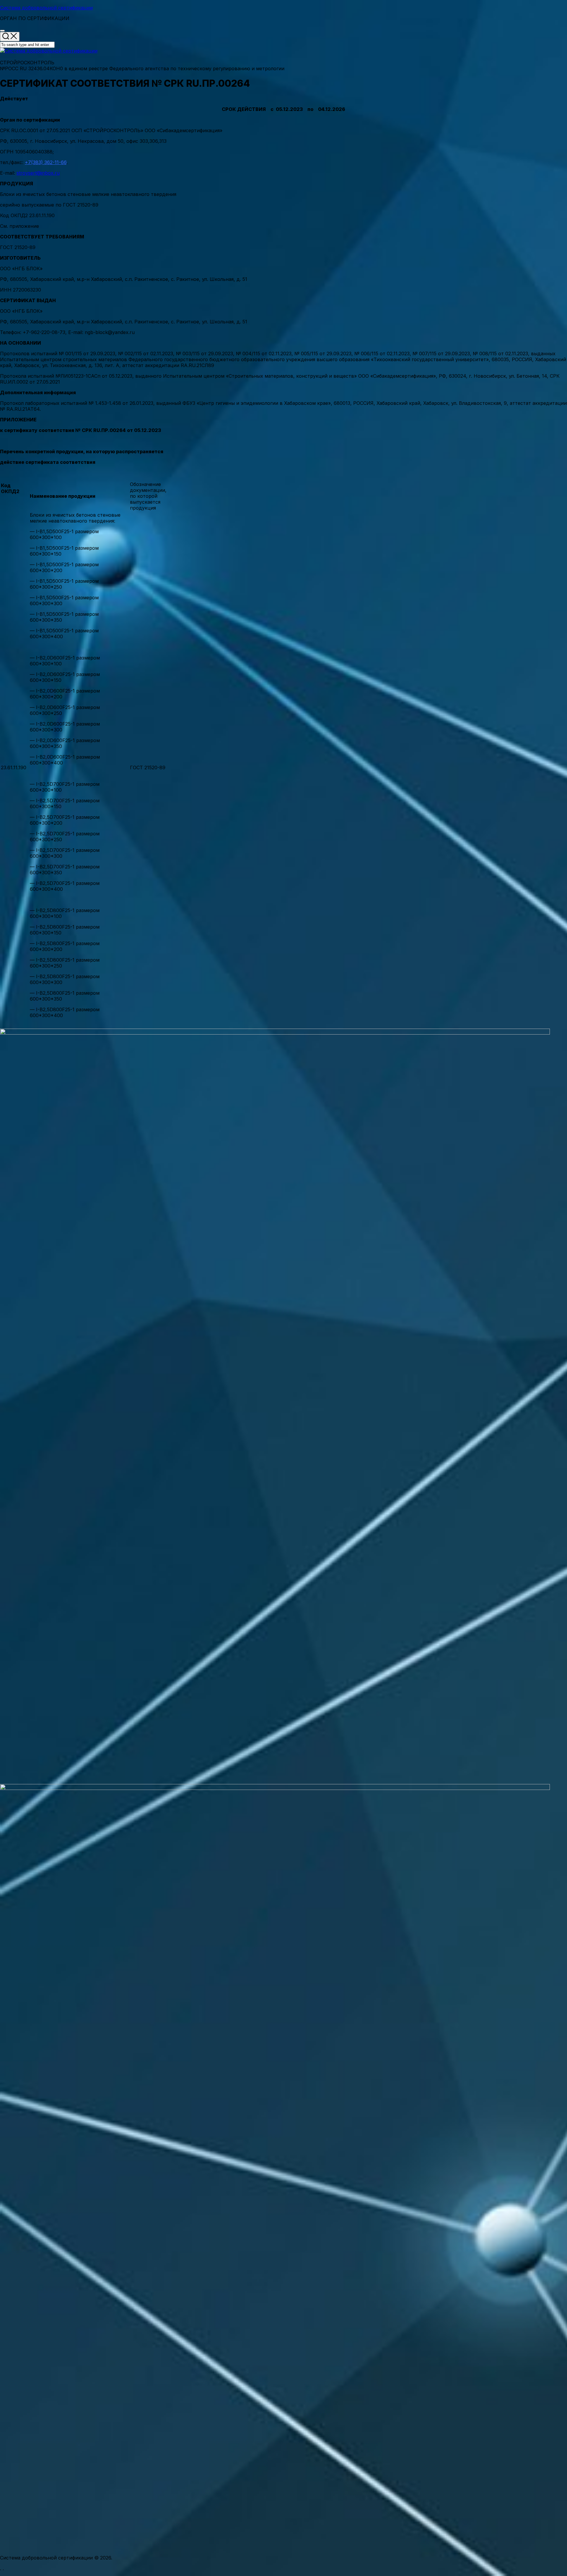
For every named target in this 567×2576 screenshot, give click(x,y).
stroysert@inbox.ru (38, 173)
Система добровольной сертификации (46, 8)
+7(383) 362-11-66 (46, 162)
